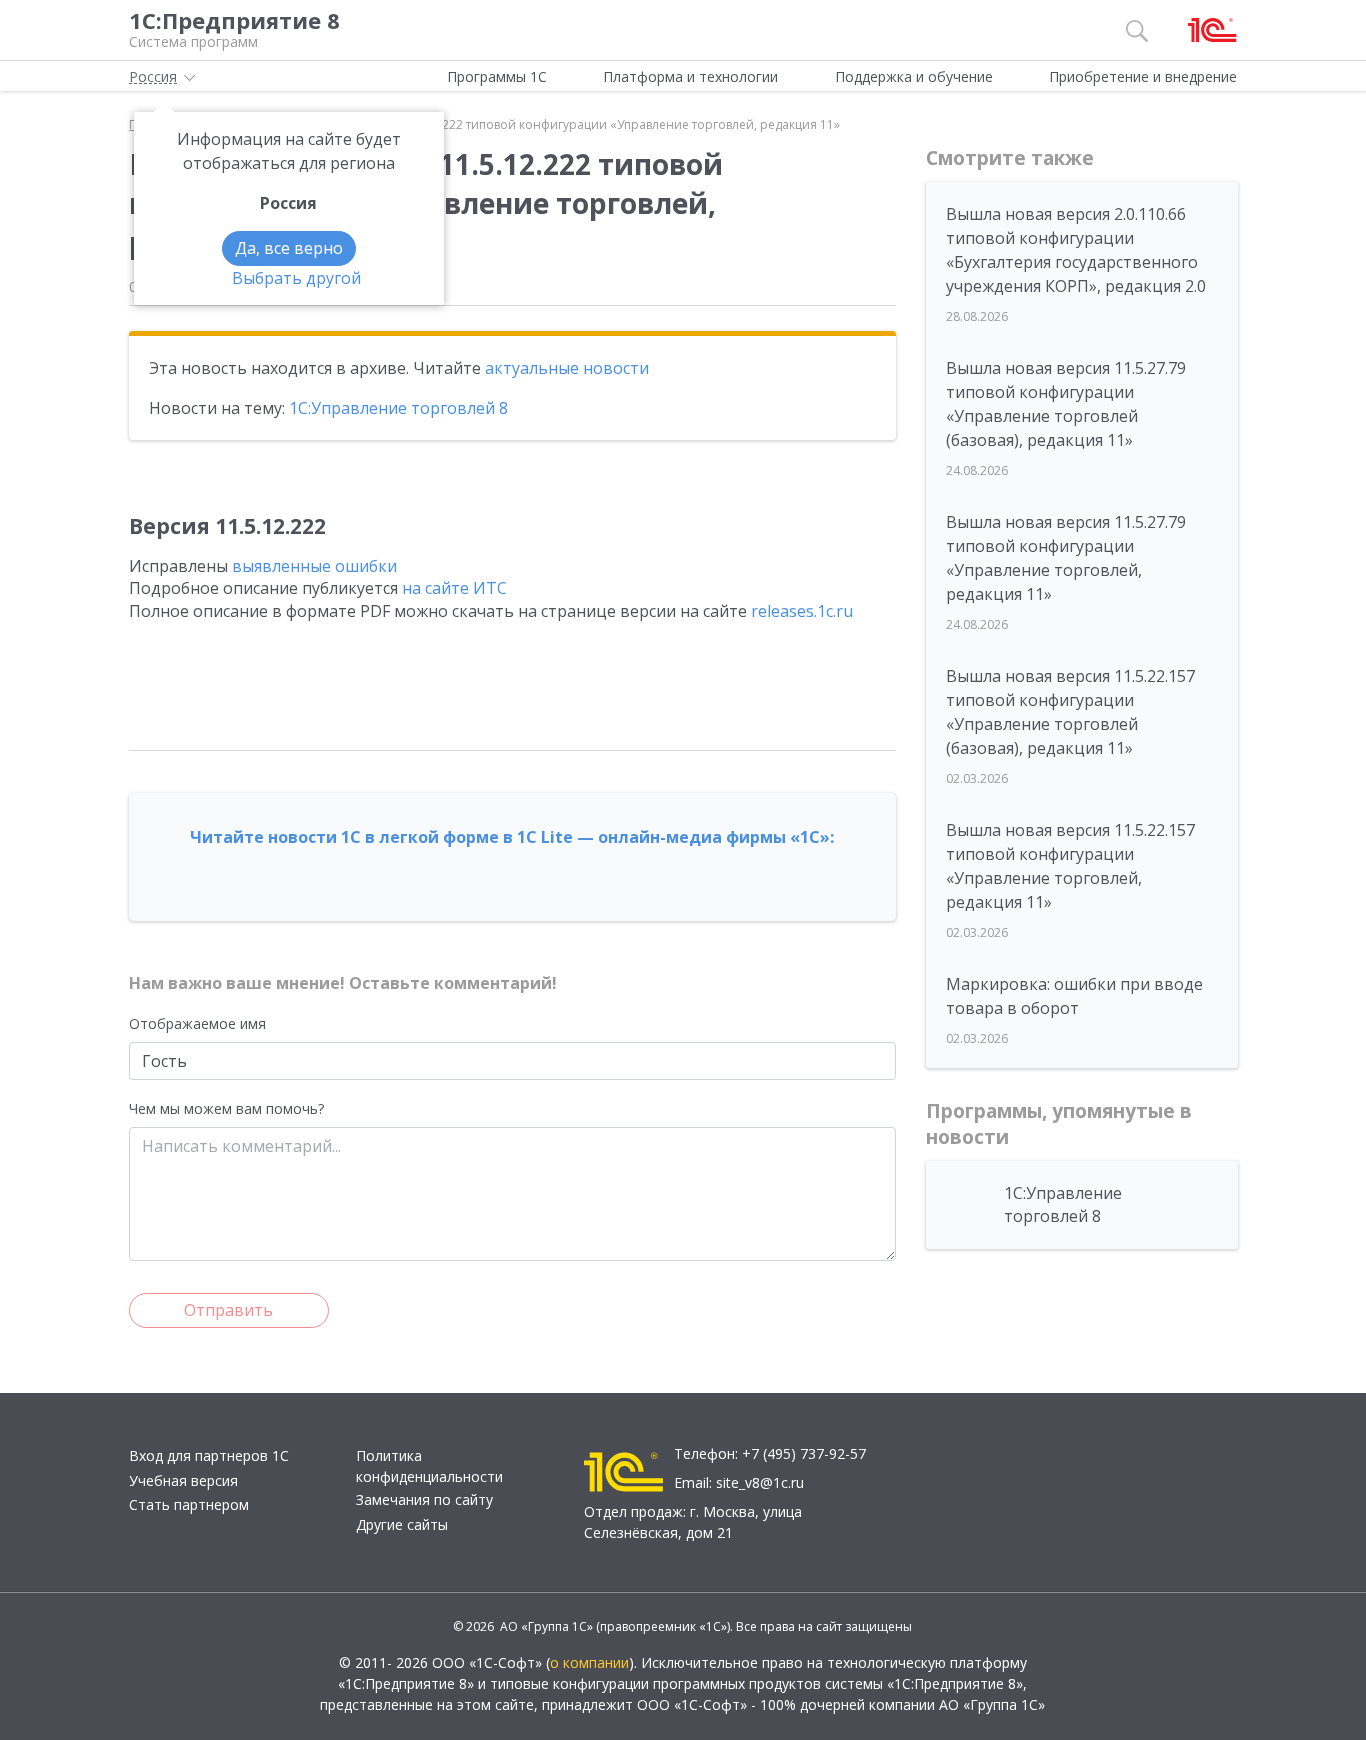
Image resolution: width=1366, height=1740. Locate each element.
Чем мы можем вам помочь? (226, 1108)
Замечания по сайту (424, 1499)
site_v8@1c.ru (760, 1482)
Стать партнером (189, 1504)
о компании (589, 1662)
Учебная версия (183, 1480)
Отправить (228, 1310)
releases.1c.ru (802, 611)
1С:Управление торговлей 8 (398, 408)
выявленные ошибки (314, 566)
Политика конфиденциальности (429, 1466)
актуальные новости (567, 368)
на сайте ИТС (454, 588)
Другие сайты (402, 1524)
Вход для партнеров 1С (209, 1455)
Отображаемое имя (197, 1023)
